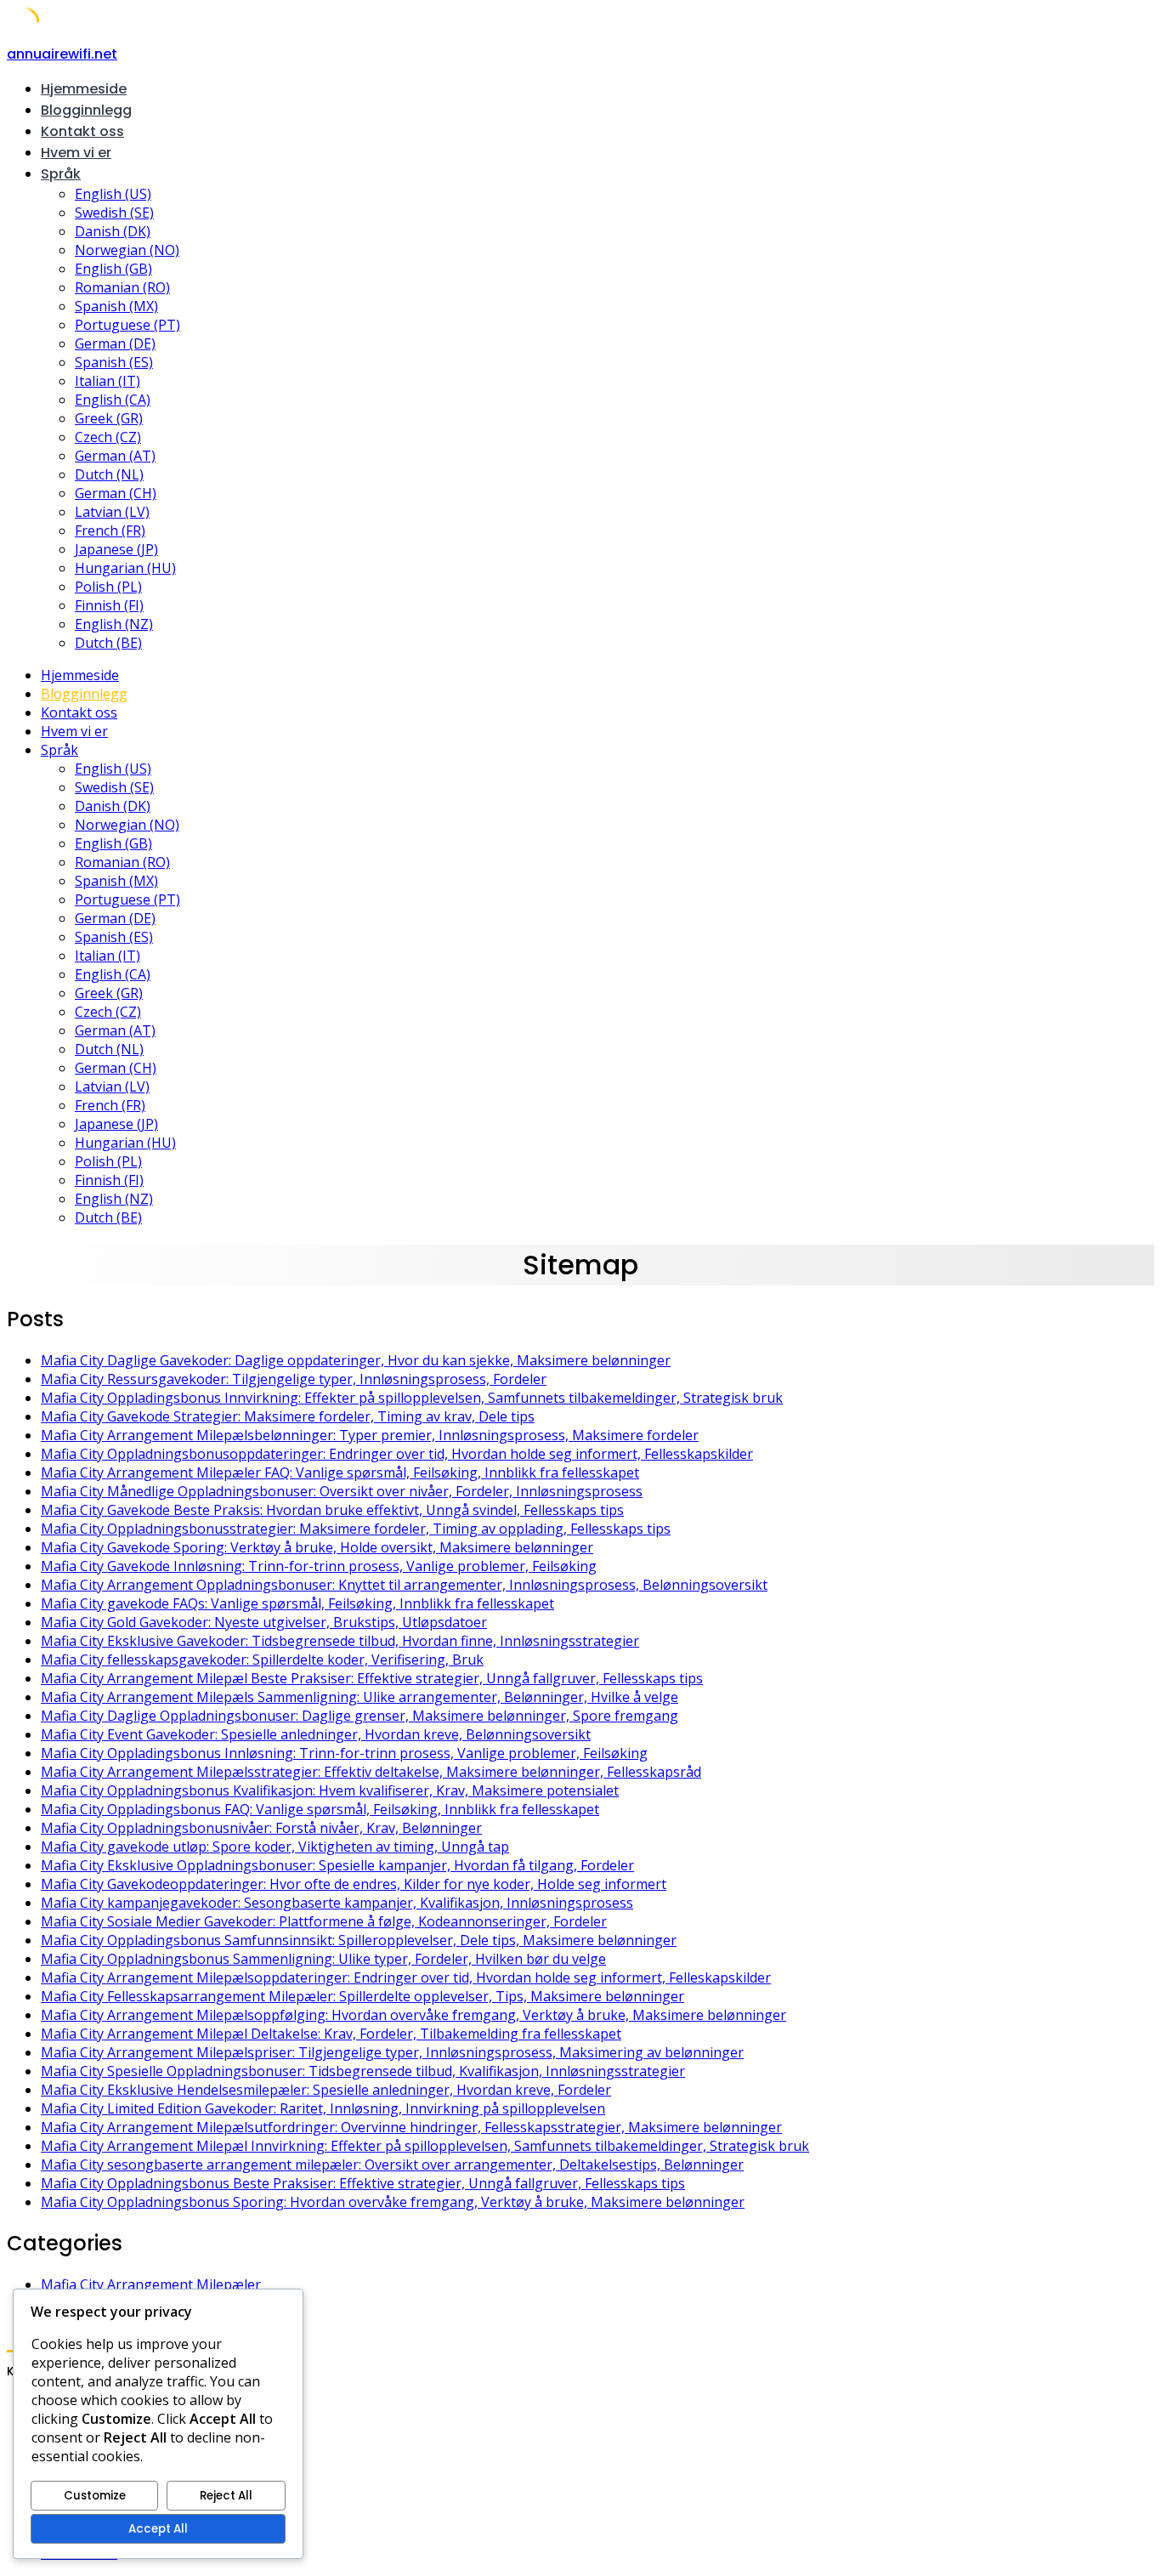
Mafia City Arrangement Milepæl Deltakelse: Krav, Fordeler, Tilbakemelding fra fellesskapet (331, 2034)
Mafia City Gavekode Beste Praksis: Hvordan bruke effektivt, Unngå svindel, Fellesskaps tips (332, 1510)
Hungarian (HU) (125, 568)
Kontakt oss (82, 131)
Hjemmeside (84, 89)
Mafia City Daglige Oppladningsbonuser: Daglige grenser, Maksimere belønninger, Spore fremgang (360, 1716)
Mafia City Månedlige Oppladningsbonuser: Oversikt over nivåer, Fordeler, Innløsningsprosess (342, 1491)
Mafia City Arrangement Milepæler (151, 2284)
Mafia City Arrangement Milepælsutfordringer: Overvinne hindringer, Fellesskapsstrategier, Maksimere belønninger (411, 2127)
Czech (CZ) (108, 437)
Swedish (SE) (114, 213)
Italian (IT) (108, 381)
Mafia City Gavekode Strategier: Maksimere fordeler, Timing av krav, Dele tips (288, 1416)
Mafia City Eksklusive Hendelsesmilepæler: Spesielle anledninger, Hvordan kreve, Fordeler (326, 2090)
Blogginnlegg (86, 110)
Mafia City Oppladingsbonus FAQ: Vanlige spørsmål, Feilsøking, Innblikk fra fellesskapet (320, 1809)
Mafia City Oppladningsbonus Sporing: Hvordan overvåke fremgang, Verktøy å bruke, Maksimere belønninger (393, 2202)
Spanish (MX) (116, 306)
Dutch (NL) (109, 474)
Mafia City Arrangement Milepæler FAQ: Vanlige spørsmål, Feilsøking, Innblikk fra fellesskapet (340, 1472)
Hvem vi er (76, 153)
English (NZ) (114, 624)
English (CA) (113, 400)
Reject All (226, 2496)
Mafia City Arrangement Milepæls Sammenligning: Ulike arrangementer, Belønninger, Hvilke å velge (360, 1697)
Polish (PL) (108, 587)
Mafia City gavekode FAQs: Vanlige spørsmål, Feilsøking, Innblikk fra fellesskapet (297, 1603)
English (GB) (113, 269)
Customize (95, 2496)
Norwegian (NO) (127, 250)
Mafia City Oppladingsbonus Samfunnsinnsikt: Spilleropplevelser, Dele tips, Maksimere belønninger (359, 1940)
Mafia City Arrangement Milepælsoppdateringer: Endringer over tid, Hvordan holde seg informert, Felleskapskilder (406, 1977)
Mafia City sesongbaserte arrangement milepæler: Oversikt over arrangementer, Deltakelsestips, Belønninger (392, 2165)
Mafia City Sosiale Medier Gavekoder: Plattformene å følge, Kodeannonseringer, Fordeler (324, 1921)
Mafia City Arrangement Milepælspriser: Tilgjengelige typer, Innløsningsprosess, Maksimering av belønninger (392, 2052)
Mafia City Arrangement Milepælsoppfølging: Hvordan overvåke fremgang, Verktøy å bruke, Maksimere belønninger (413, 2015)
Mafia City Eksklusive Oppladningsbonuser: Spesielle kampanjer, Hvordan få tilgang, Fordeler (337, 1865)
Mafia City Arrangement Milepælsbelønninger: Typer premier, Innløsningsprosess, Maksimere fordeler (370, 1435)
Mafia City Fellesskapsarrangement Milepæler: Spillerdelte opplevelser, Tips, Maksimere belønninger (362, 1996)
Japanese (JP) (116, 549)
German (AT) (115, 456)
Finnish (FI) (109, 605)
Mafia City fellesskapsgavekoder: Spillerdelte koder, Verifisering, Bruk (262, 1660)
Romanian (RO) (122, 287)
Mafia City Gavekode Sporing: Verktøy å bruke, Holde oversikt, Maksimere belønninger (317, 1547)
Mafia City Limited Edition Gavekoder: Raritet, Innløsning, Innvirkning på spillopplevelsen (323, 2108)
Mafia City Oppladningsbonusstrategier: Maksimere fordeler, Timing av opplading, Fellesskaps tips (356, 1529)
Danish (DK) (113, 231)
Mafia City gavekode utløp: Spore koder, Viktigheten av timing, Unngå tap (275, 1847)
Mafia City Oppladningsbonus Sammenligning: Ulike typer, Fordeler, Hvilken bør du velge (323, 1959)
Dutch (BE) (108, 643)
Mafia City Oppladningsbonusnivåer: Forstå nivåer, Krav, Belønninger (261, 1828)
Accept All (158, 2529)
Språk (61, 174)
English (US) (113, 194)
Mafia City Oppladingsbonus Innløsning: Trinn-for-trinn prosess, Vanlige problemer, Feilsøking (344, 1753)
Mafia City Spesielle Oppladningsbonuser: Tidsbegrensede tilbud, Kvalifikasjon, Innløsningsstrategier (363, 2071)
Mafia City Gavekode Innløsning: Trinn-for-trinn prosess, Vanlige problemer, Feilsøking (319, 1566)
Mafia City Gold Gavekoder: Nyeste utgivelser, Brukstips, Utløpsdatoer (264, 1622)
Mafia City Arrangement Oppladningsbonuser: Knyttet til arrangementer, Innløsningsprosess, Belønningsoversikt (404, 1585)
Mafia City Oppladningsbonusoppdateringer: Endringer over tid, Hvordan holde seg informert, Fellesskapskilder (397, 1454)
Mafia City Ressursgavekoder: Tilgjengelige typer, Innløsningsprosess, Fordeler (294, 1379)
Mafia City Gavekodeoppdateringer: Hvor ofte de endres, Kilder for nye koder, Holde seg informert (354, 1884)
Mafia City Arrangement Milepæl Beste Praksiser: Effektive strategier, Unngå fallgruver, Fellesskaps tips (372, 1678)
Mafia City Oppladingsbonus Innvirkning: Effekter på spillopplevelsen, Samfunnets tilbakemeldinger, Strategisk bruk (412, 1398)
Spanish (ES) (114, 362)
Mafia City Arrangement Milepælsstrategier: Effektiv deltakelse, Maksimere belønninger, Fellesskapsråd (371, 1772)
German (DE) (115, 343)
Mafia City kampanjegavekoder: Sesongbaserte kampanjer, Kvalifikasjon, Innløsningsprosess (337, 1903)
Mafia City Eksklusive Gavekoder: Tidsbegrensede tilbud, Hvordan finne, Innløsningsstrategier (340, 1641)
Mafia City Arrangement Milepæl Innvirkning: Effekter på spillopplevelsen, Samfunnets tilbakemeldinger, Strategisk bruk (425, 2146)
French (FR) (110, 531)
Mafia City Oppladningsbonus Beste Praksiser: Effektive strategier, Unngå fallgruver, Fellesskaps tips (363, 2183)
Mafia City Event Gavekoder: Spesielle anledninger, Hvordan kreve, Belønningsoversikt (316, 1734)
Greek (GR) (109, 418)
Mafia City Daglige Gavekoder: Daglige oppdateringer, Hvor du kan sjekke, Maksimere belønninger (356, 1360)
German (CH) (116, 493)
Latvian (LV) (112, 512)
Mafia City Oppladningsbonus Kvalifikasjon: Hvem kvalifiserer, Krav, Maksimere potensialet (330, 1790)
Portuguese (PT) (127, 325)
